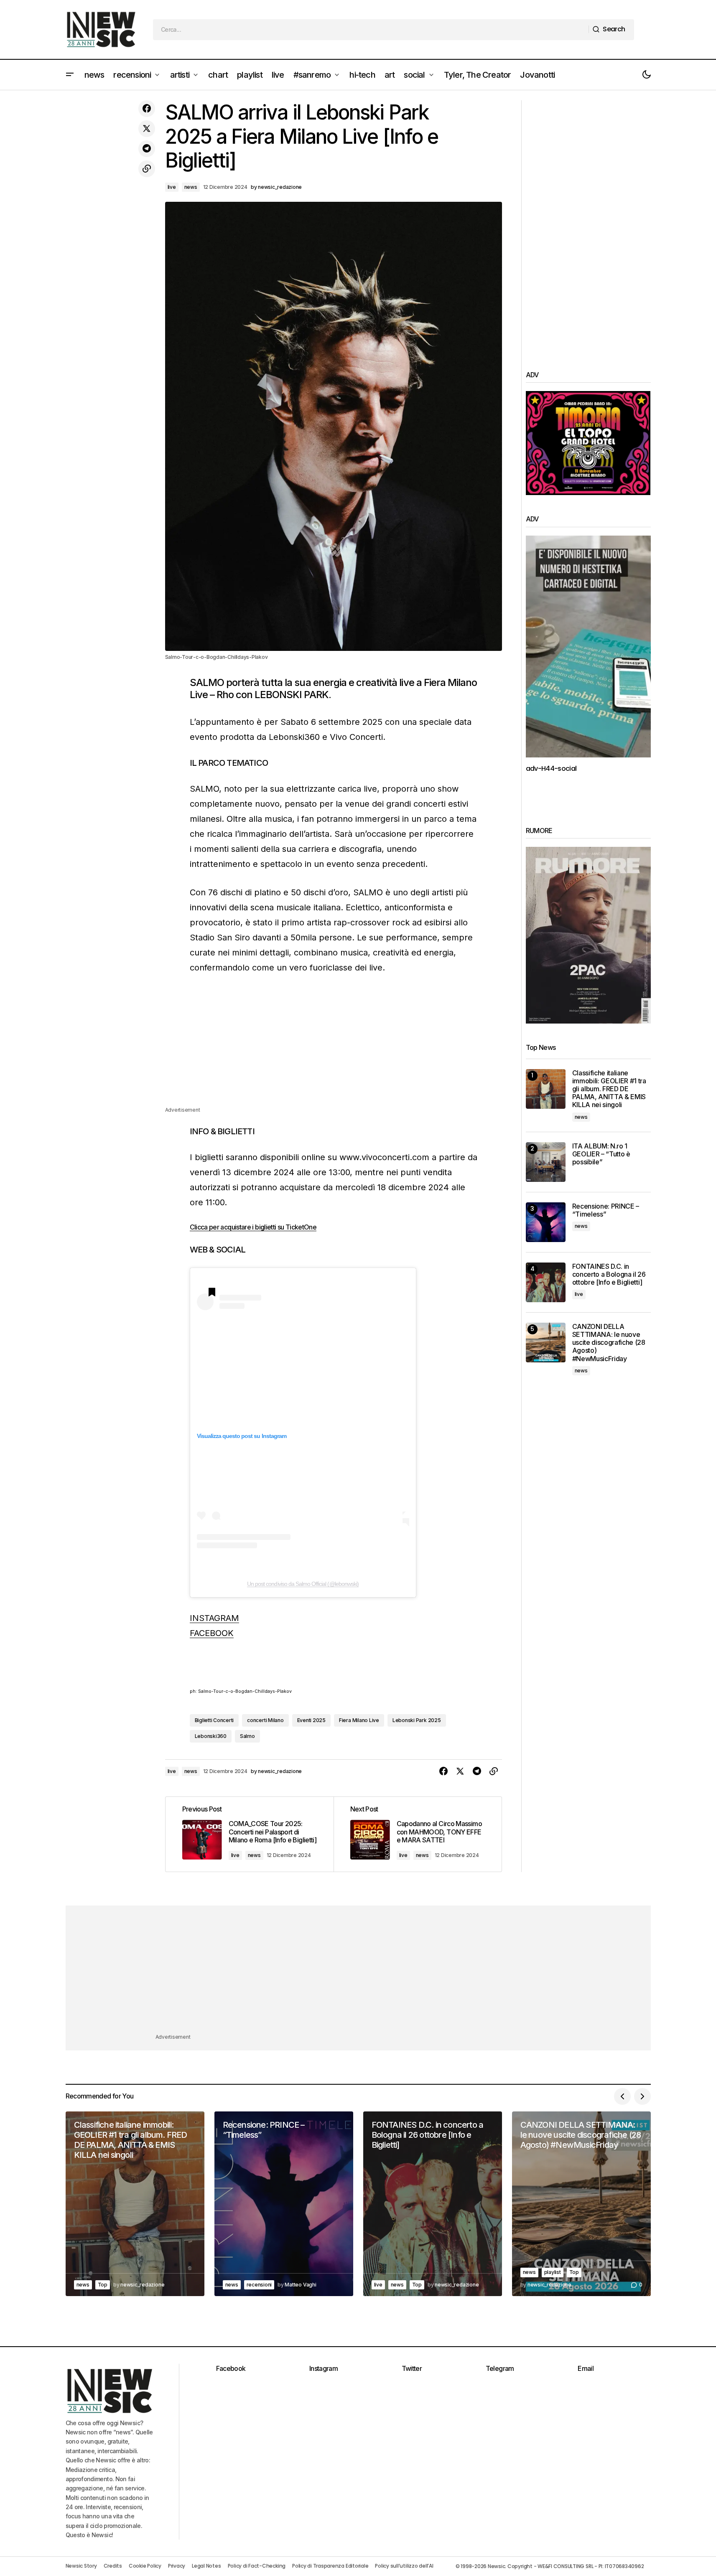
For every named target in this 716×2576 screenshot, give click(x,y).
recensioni (259, 2285)
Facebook (231, 2368)
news (191, 187)
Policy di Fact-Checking (257, 2566)
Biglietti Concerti (214, 1720)
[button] (70, 75)
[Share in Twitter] (147, 129)
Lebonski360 (211, 1736)
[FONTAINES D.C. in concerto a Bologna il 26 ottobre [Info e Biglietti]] (546, 1282)
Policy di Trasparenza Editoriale (330, 2566)
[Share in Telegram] (147, 149)
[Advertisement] (334, 1047)
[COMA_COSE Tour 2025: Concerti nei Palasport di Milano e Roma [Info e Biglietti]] (250, 1834)
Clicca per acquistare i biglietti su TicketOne (253, 1227)
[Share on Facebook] (147, 109)
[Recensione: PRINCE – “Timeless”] (546, 1222)
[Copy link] (147, 169)
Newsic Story (81, 2566)
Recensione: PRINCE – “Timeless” (606, 1210)
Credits (113, 2566)
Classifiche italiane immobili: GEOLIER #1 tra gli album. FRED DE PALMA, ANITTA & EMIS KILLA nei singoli (609, 1089)
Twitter (412, 2368)
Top (103, 2285)
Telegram (500, 2368)
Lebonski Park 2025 (417, 1720)
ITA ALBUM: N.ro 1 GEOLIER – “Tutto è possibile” (601, 1154)
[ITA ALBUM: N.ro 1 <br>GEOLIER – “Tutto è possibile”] (546, 1162)
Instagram (324, 2368)
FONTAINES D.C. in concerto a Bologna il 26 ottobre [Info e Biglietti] (609, 1274)
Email (586, 2368)
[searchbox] (371, 30)
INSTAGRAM (214, 1618)
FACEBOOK (212, 1633)
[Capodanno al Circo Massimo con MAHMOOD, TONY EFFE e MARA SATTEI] (418, 1834)
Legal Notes (206, 2566)
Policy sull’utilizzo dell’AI (404, 2566)
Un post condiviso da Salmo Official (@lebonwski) (303, 1584)
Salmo (247, 1736)
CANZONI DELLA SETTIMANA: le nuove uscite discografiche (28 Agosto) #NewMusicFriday (609, 1343)
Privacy (177, 2566)
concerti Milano (265, 1720)
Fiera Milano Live (359, 1720)
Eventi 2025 (311, 1720)
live (172, 187)
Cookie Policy (145, 2566)
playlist (553, 2272)
